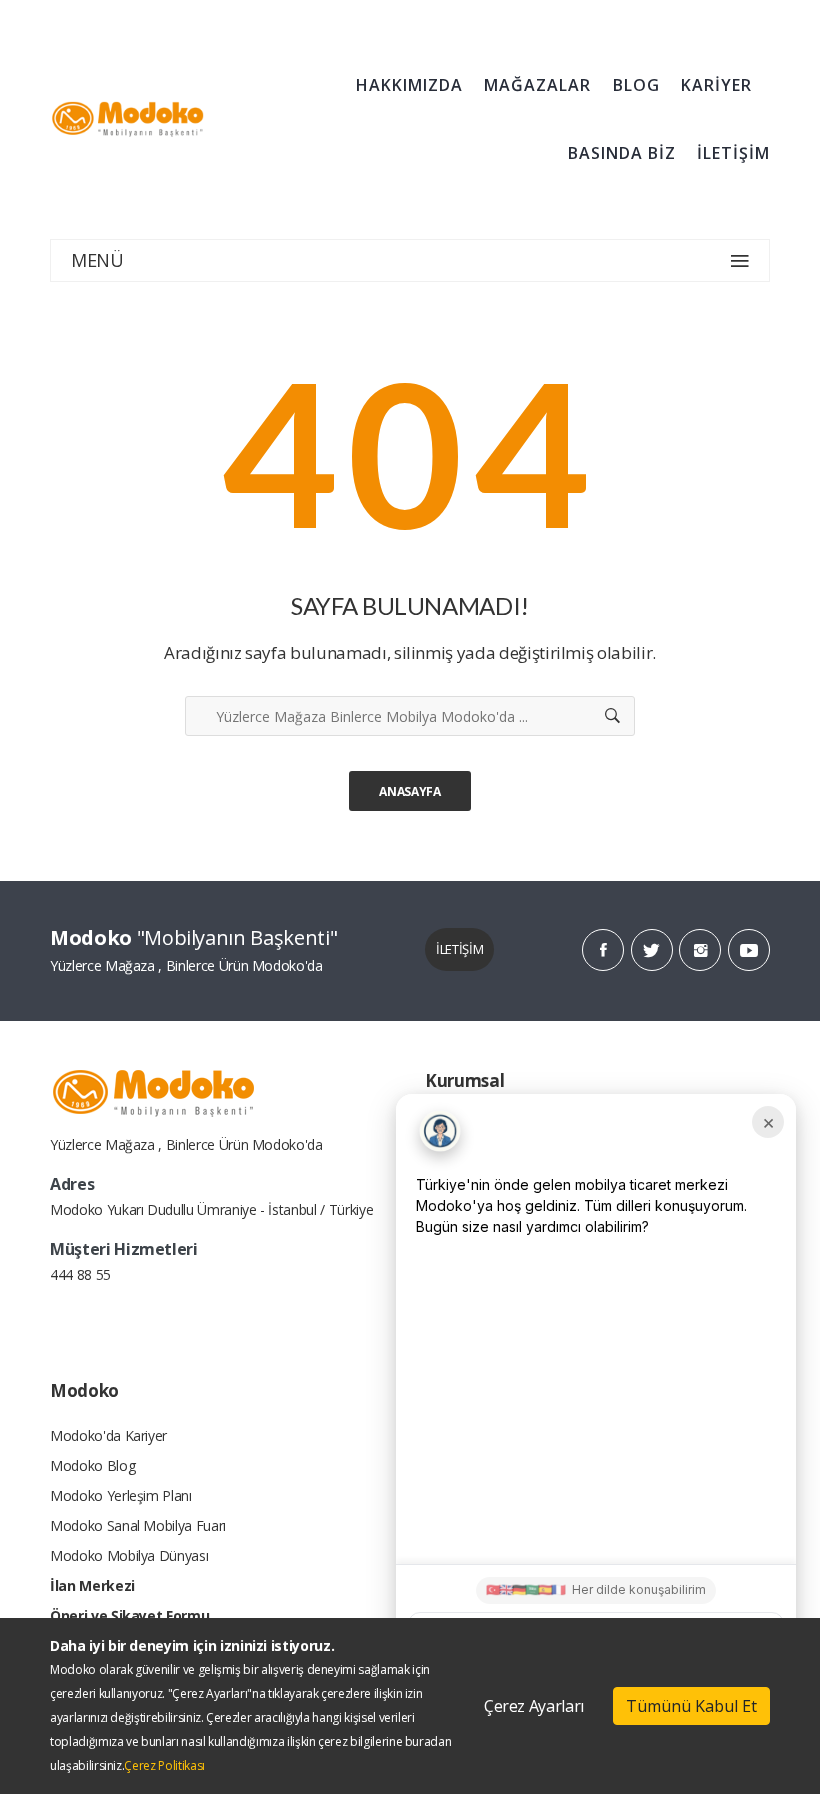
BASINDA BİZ (622, 153)
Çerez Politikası (164, 1765)
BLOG (636, 85)
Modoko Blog (92, 1465)
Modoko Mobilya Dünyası (129, 1555)
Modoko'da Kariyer (108, 1435)
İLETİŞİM (733, 153)
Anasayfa (409, 791)
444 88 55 (80, 1274)
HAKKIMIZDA (409, 85)
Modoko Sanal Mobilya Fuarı (138, 1525)
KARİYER (716, 85)
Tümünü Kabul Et (691, 1706)
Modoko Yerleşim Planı (121, 1495)
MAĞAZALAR (537, 85)
